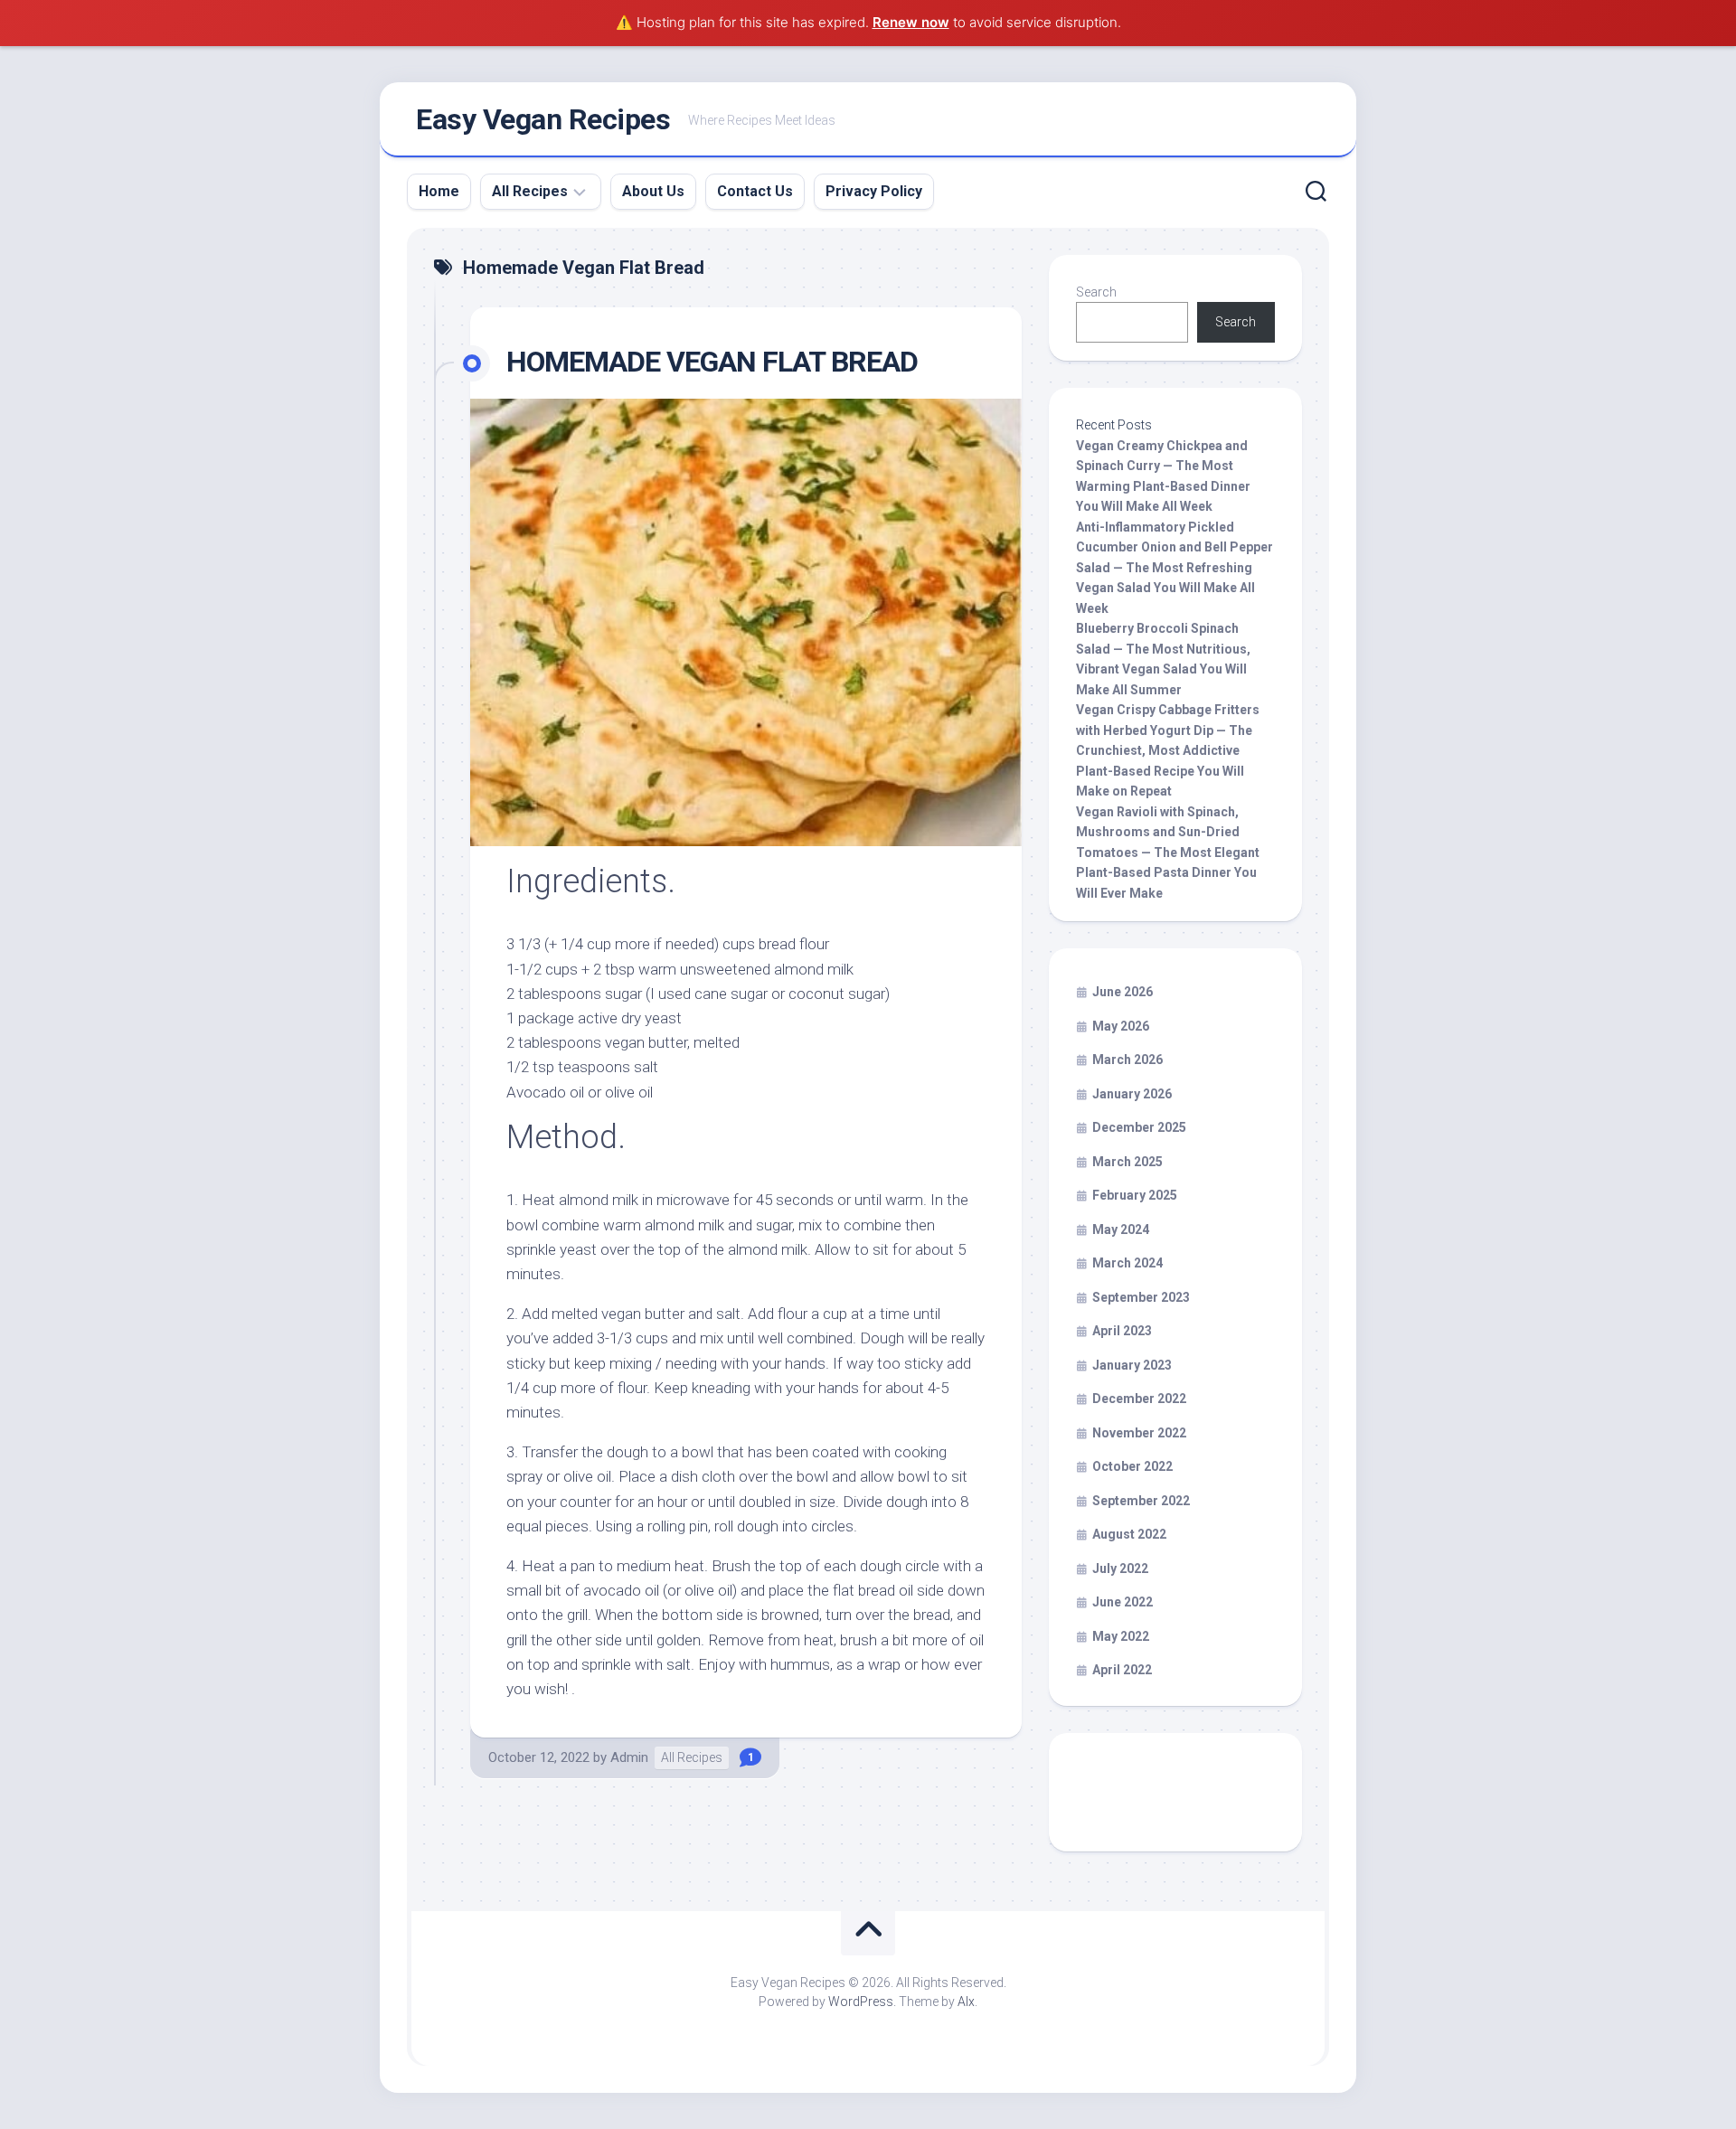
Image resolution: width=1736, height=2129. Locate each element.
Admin (629, 1757)
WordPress (861, 2002)
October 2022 (1132, 1466)
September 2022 (1141, 1501)
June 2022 (1123, 1602)
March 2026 (1127, 1060)
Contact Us (755, 191)
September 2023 (1141, 1297)
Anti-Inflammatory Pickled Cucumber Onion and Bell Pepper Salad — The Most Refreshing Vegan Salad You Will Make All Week (1175, 568)
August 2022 (1129, 1534)
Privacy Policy (874, 191)
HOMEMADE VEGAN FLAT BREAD (712, 362)
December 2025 (1139, 1127)
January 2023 (1132, 1365)
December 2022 (1139, 1399)
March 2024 (1127, 1263)
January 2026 (1132, 1094)
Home (439, 191)
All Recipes (530, 191)
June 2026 (1123, 992)
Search (1096, 292)
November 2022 (1139, 1433)
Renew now (911, 22)
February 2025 (1135, 1195)
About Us (653, 191)
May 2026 (1121, 1026)
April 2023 (1122, 1331)
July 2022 (1120, 1568)
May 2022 (1121, 1636)
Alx (966, 2002)
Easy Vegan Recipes (543, 119)
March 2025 (1127, 1162)
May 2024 (1121, 1229)
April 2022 (1122, 1670)
